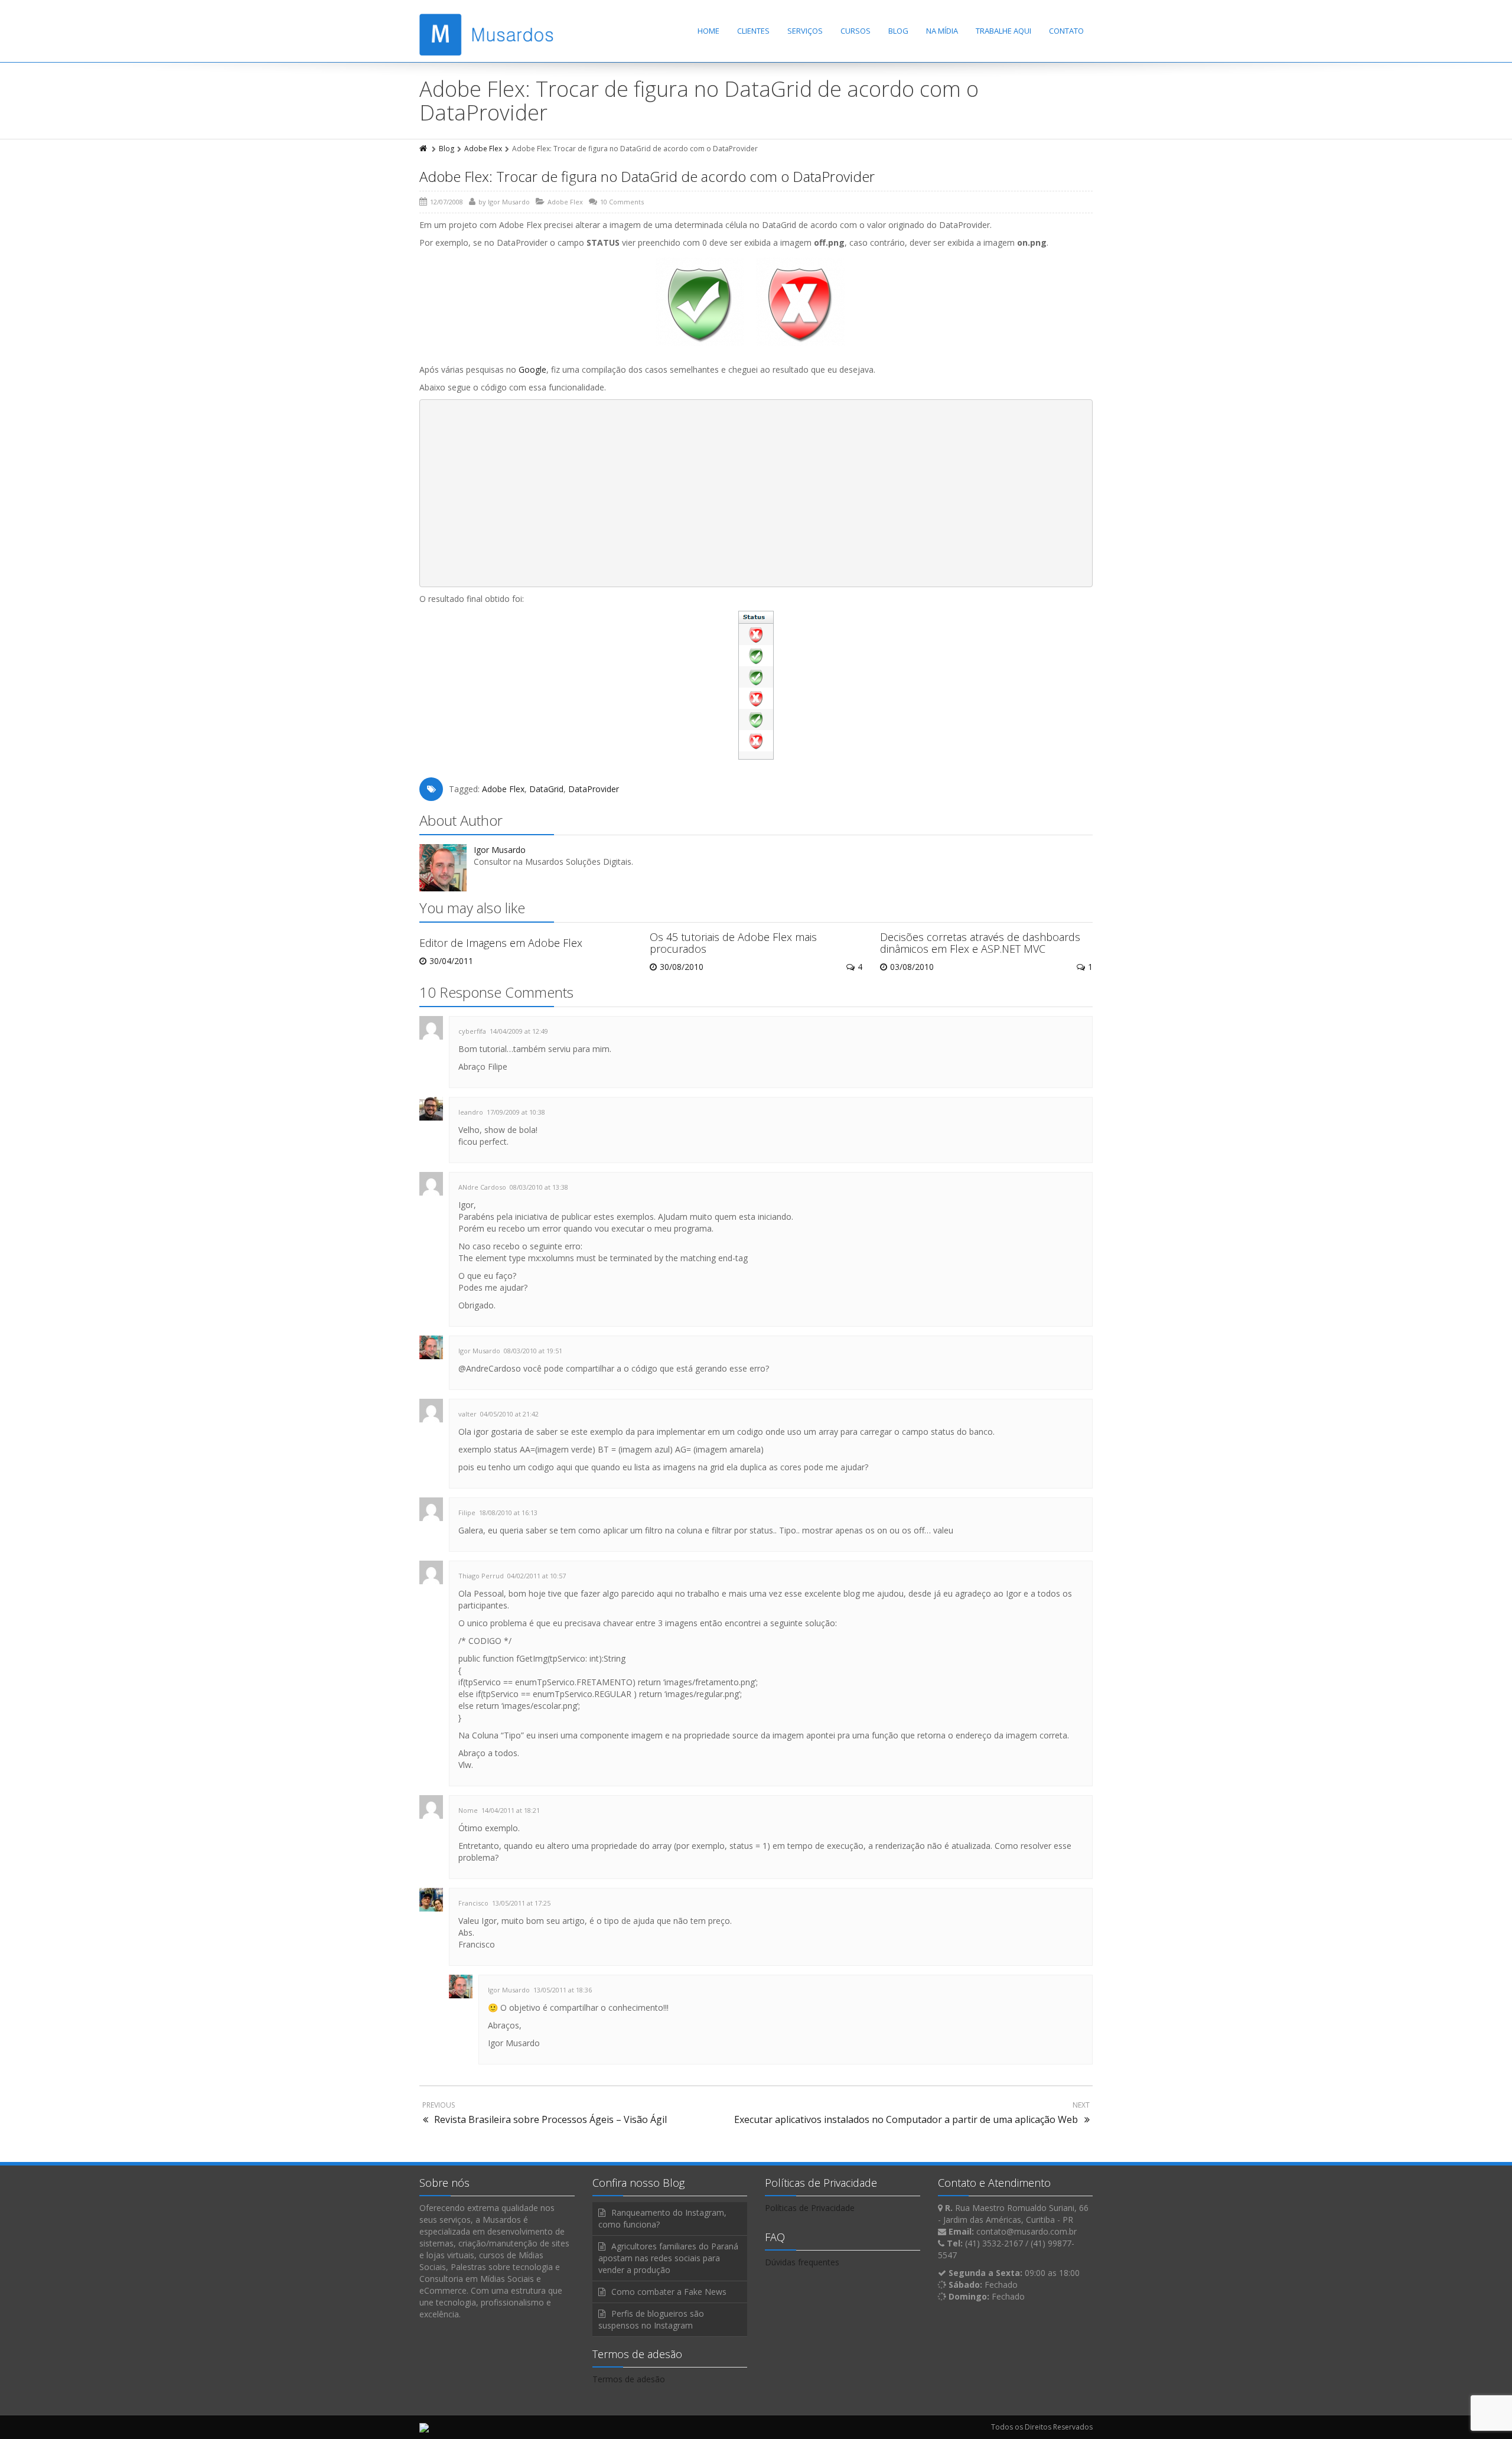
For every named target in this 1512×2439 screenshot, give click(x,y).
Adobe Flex (483, 149)
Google (532, 369)
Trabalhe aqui (1003, 31)
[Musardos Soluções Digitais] (486, 35)
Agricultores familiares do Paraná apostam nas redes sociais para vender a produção (668, 2258)
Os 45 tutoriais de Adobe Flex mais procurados (733, 943)
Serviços (805, 31)
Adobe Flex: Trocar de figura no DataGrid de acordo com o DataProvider (647, 176)
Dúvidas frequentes (802, 2262)
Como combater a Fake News (669, 2292)
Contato (1066, 31)
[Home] (424, 149)
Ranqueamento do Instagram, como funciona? (662, 2218)
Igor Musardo (509, 202)
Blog (898, 31)
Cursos (856, 31)
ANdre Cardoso (482, 1187)
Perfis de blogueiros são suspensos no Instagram (651, 2319)
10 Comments (622, 202)
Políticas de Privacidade (810, 2208)
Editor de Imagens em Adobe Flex (501, 943)
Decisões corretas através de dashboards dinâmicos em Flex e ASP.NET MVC (980, 943)
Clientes (753, 31)
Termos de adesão (629, 2379)
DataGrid (546, 789)
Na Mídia (942, 31)
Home (708, 31)
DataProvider (594, 789)
